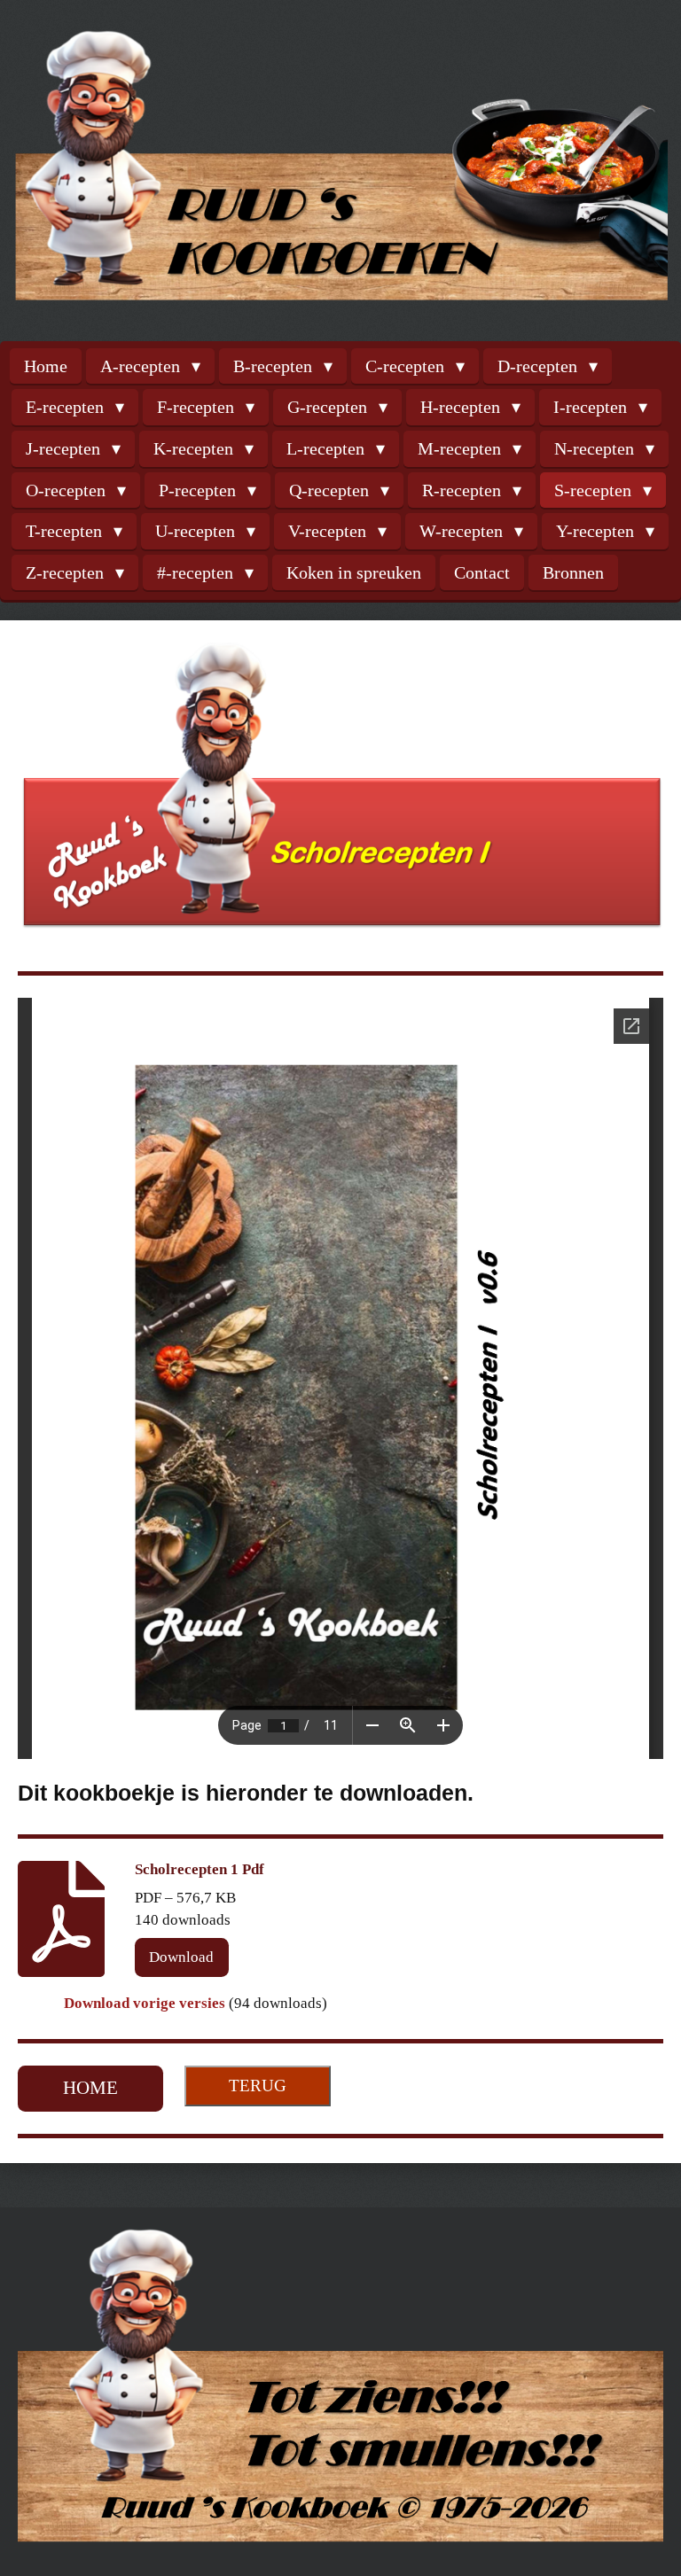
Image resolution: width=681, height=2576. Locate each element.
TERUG (258, 2086)
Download (181, 1957)
